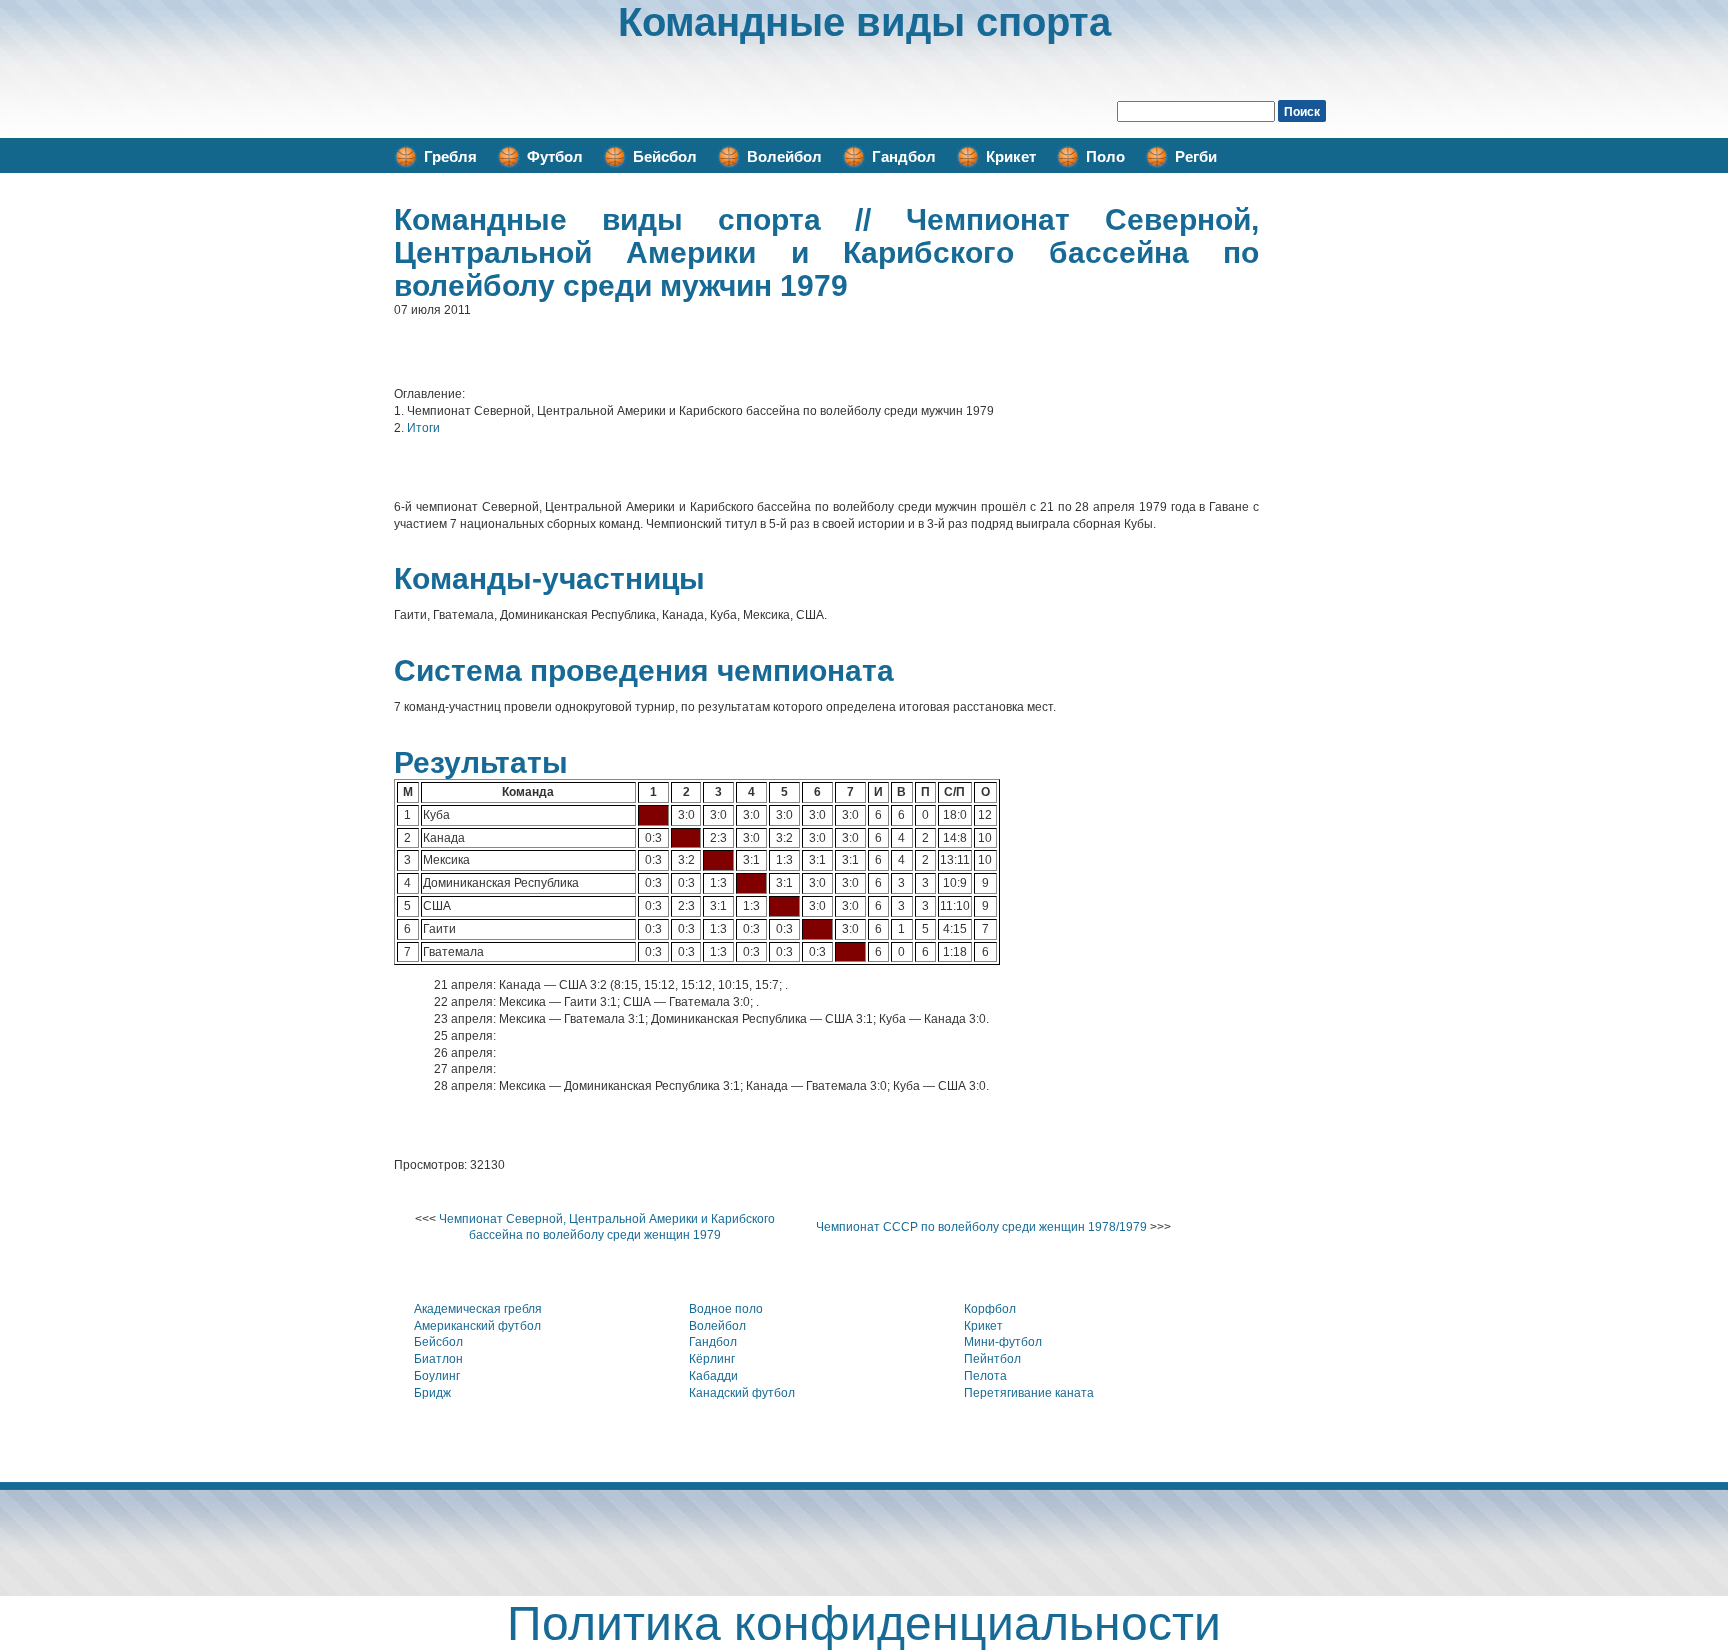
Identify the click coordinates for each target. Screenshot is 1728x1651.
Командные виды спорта (864, 22)
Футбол (555, 156)
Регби (1196, 156)
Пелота (985, 1376)
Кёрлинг (712, 1359)
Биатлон (438, 1359)
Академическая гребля (478, 1309)
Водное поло (726, 1309)
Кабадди (713, 1376)
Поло (1105, 156)
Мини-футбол (1003, 1342)
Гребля (450, 156)
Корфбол (990, 1309)
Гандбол (904, 156)
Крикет (1011, 156)
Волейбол (784, 156)
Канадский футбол (742, 1393)
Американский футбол (477, 1326)
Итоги (423, 428)
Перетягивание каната (1029, 1393)
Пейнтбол (992, 1359)
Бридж (432, 1393)
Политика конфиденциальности (864, 1623)
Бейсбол (665, 156)
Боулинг (437, 1376)
